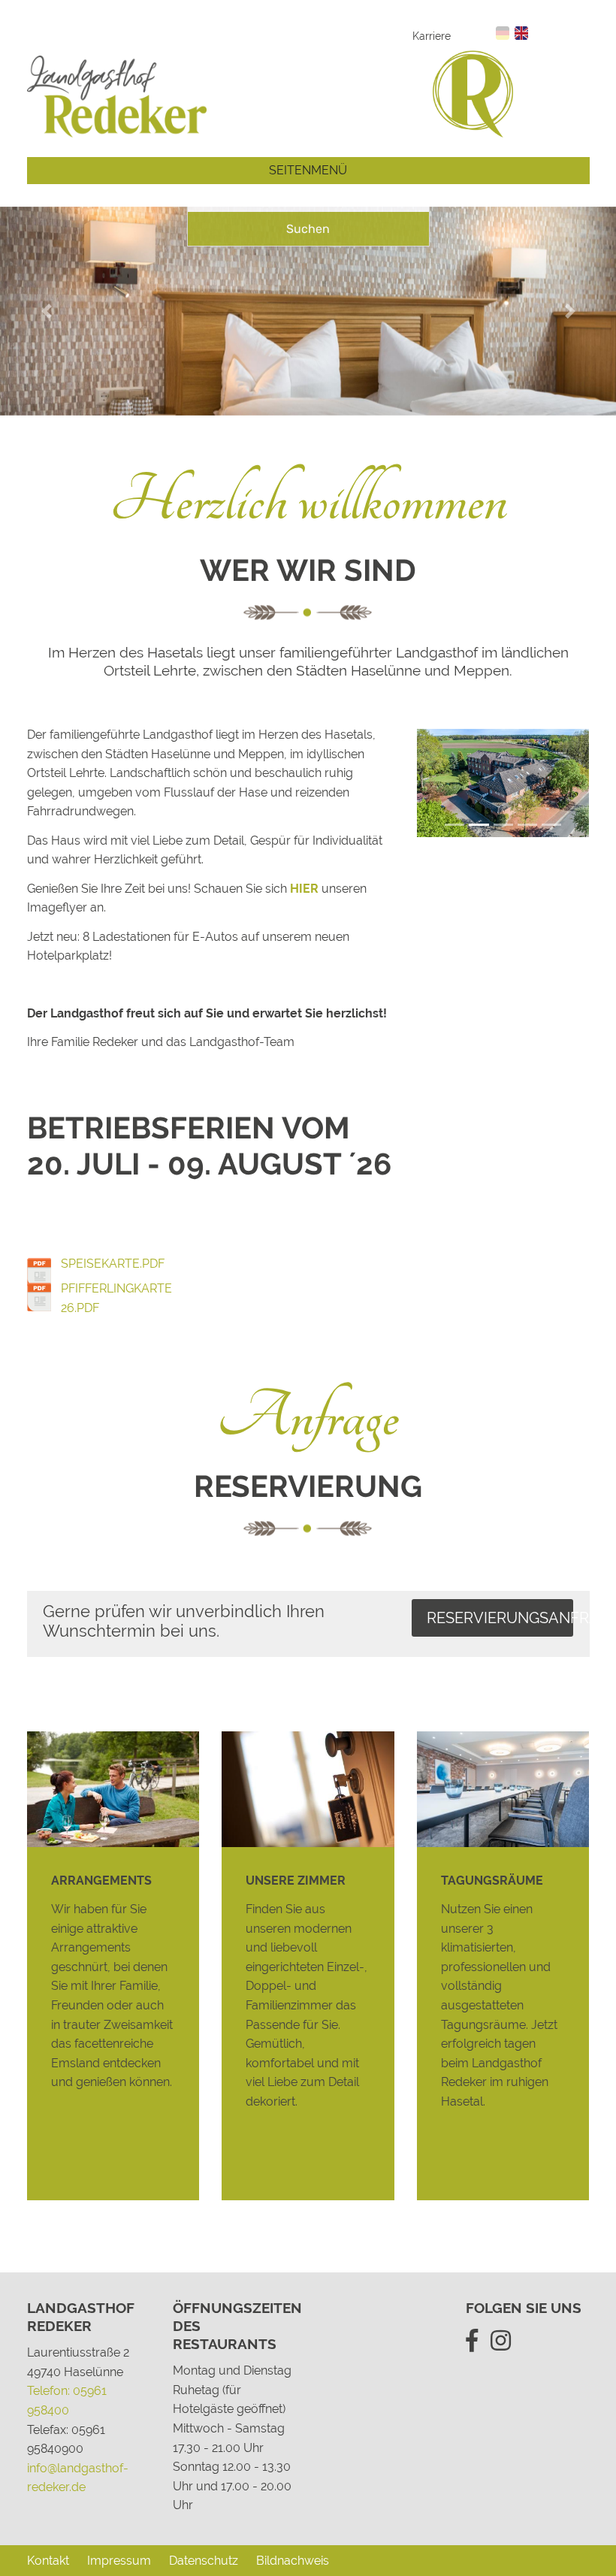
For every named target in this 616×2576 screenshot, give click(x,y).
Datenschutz (204, 2561)
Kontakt (48, 2561)
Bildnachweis (293, 2561)
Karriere (432, 36)
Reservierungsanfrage (500, 1618)
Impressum (119, 2561)
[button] (46, 311)
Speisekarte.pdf (113, 1264)
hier (304, 889)
